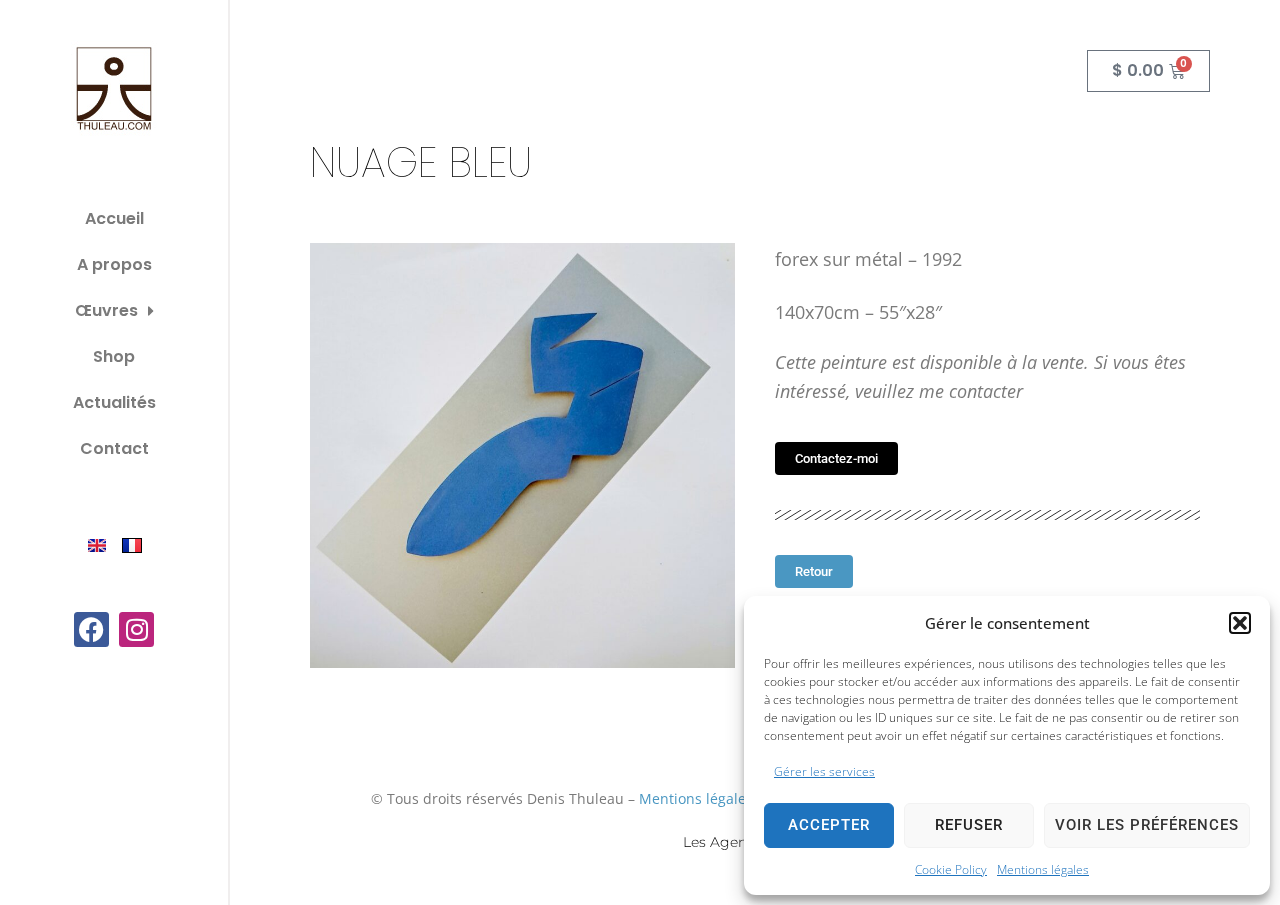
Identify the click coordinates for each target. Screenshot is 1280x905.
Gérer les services (824, 771)
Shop (114, 356)
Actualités (114, 402)
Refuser (969, 825)
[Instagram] (136, 629)
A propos (114, 264)
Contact (114, 448)
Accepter (829, 825)
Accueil (114, 218)
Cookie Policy (951, 869)
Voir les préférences (1147, 825)
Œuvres (106, 310)
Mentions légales (1043, 869)
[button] (1240, 623)
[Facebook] (91, 629)
